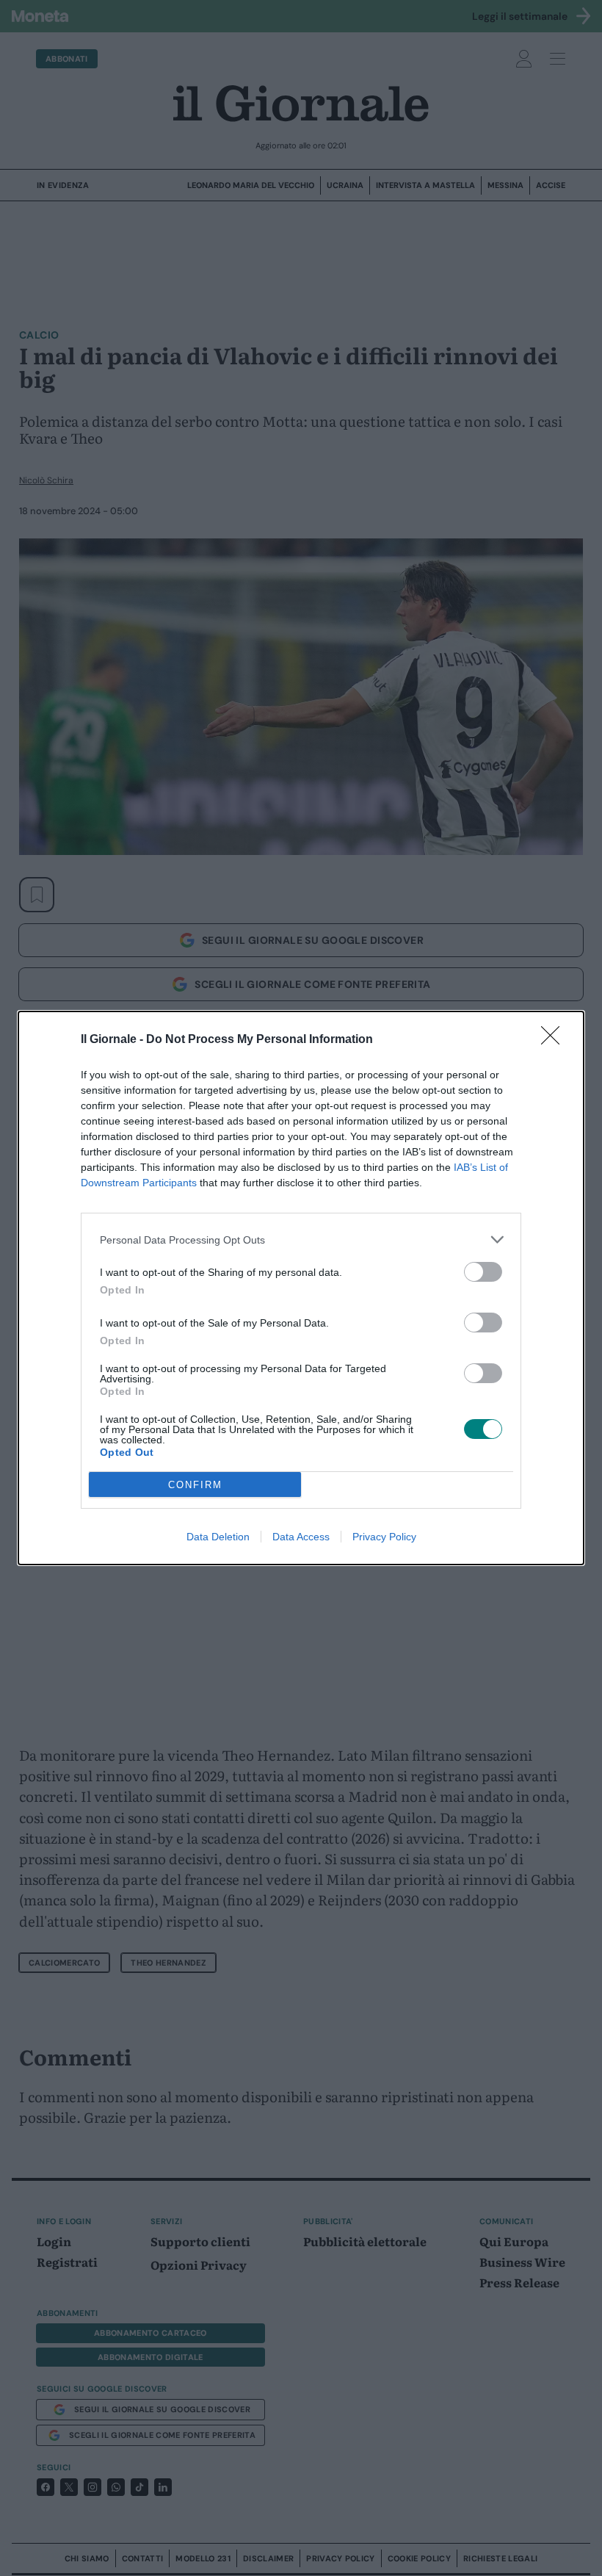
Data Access (301, 1537)
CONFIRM (195, 1485)
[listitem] (301, 1240)
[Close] (555, 1040)
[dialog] (301, 1288)
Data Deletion (218, 1537)
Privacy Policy (384, 1537)
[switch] (483, 1272)
